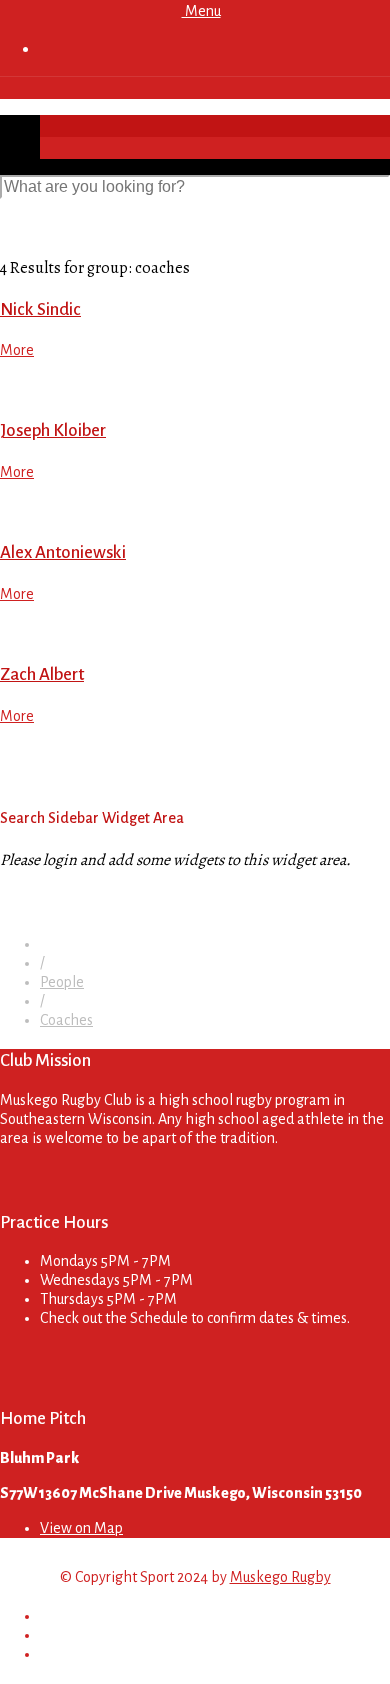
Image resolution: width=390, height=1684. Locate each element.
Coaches (66, 1020)
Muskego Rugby (280, 1577)
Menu (201, 11)
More (17, 350)
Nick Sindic (40, 309)
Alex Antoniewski (63, 552)
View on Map (81, 1528)
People (62, 982)
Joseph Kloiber (53, 430)
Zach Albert (42, 674)
